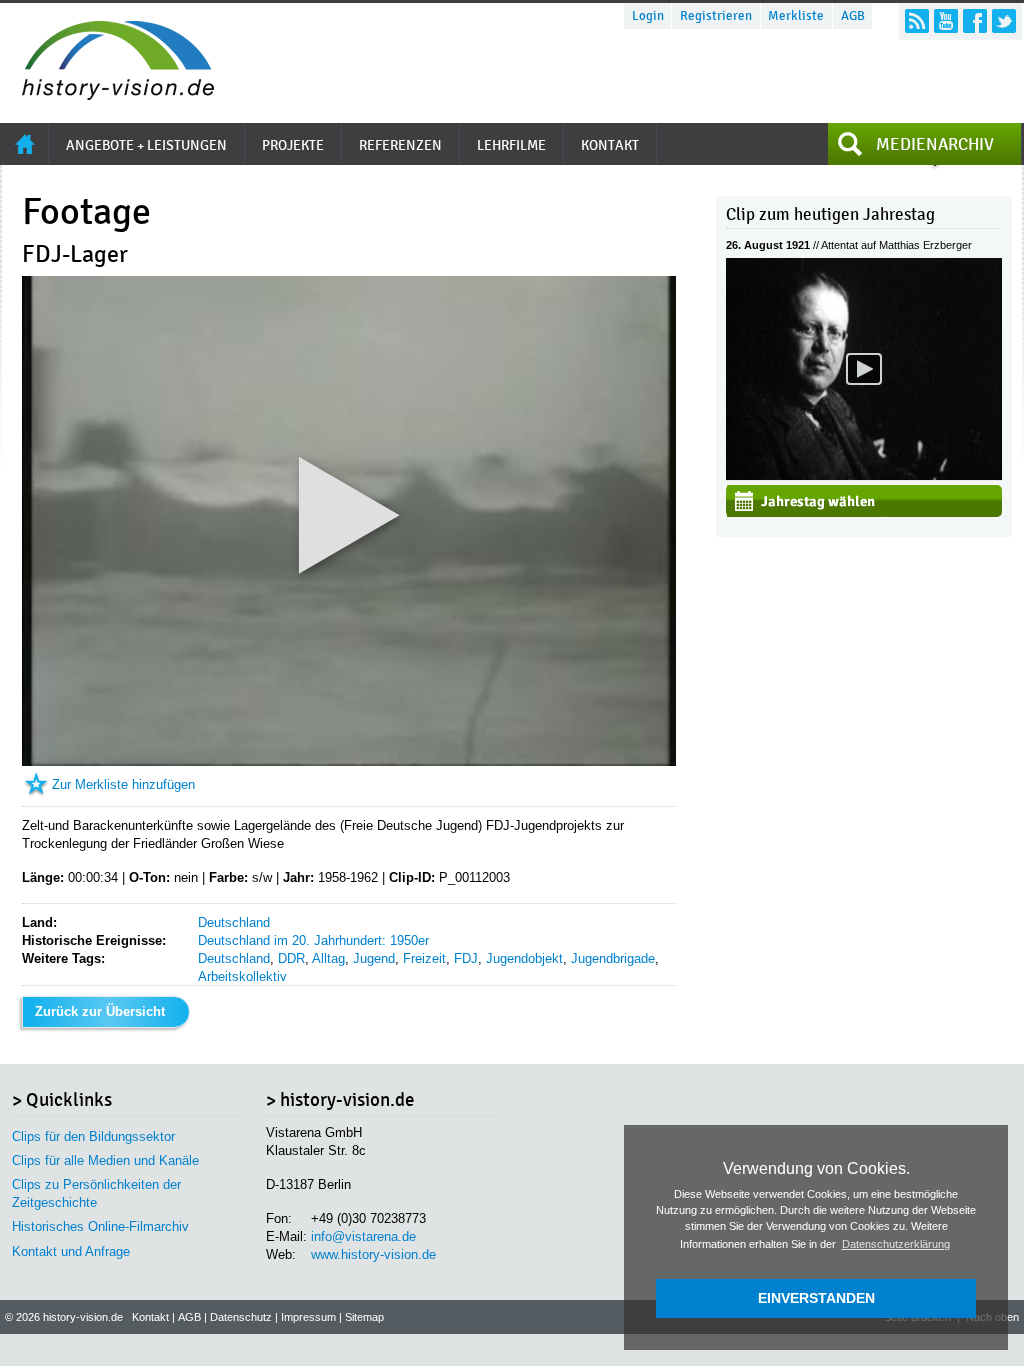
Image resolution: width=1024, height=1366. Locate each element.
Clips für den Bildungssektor (93, 1136)
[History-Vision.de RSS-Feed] (917, 21)
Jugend (374, 958)
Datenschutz (241, 1317)
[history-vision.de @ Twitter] (1004, 21)
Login (648, 16)
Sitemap (364, 1317)
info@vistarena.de (363, 1236)
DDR (291, 958)
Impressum (308, 1317)
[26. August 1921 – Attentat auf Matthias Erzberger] (864, 475)
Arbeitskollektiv (242, 976)
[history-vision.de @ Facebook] (975, 21)
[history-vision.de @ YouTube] (946, 21)
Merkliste (796, 16)
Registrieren (716, 16)
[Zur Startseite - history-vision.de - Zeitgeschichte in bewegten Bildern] (108, 94)
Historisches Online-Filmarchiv (100, 1226)
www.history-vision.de (373, 1254)
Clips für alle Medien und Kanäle (105, 1160)
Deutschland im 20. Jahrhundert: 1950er (313, 940)
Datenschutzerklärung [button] (896, 1244)
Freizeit (424, 958)
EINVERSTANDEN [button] (816, 1298)
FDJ (466, 958)
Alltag (328, 958)
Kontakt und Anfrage (71, 1251)
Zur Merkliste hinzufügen (123, 784)
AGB (853, 16)
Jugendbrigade (613, 958)
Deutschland (234, 922)
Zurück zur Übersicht (100, 1011)
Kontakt (150, 1317)
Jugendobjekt (524, 958)
